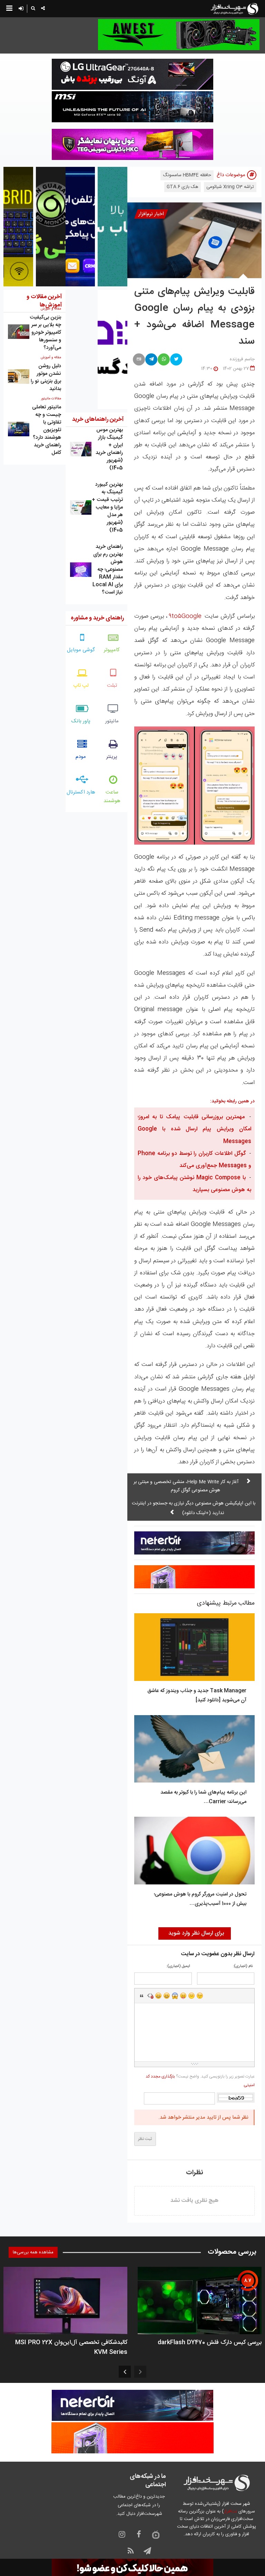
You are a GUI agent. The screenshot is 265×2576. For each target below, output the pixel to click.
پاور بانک (81, 721)
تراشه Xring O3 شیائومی (230, 187)
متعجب (175, 1996)
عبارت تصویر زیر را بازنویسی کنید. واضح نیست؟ (200, 2081)
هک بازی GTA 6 (183, 187)
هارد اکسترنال (81, 792)
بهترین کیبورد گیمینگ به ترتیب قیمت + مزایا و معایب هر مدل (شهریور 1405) (107, 507)
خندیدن (158, 1996)
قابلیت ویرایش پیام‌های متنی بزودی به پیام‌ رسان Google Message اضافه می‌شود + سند (194, 317)
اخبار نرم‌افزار (151, 214)
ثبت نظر (145, 2139)
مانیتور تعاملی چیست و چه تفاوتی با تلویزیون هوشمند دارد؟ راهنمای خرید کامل (47, 430)
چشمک (200, 1996)
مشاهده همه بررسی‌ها (33, 2252)
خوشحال (167, 1996)
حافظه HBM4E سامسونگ (187, 175)
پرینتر (112, 757)
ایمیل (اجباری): (178, 1966)
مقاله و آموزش (51, 358)
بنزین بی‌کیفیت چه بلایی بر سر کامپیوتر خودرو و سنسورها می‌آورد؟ (45, 332)
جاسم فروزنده (242, 359)
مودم (81, 757)
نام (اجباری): (243, 1966)
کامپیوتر (112, 650)
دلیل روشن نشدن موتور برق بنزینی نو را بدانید (46, 377)
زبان (183, 1996)
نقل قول (142, 1996)
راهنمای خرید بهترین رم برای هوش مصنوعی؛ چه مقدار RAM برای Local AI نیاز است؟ (108, 569)
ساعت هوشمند (112, 797)
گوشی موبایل (81, 650)
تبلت (112, 686)
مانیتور (112, 721)
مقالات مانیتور (51, 399)
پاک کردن (150, 1996)
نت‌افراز (230, 2511)
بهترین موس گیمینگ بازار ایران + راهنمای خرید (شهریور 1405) (109, 449)
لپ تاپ (81, 686)
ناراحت (192, 1996)
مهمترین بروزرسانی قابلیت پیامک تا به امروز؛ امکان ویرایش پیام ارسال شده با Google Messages (194, 1129)
